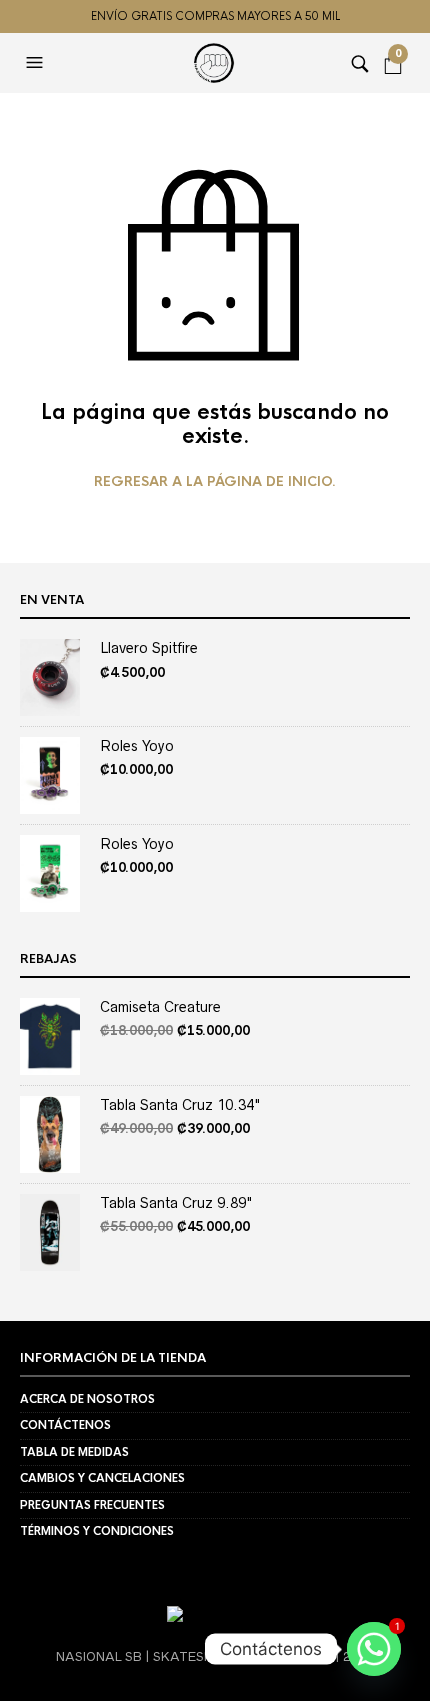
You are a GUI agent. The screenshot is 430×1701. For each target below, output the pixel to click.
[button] (37, 63)
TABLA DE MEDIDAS (74, 1452)
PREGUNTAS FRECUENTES (92, 1505)
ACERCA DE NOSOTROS (87, 1399)
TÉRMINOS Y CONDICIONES (97, 1531)
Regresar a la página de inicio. (215, 482)
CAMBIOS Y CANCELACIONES (102, 1478)
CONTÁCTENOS (65, 1425)
